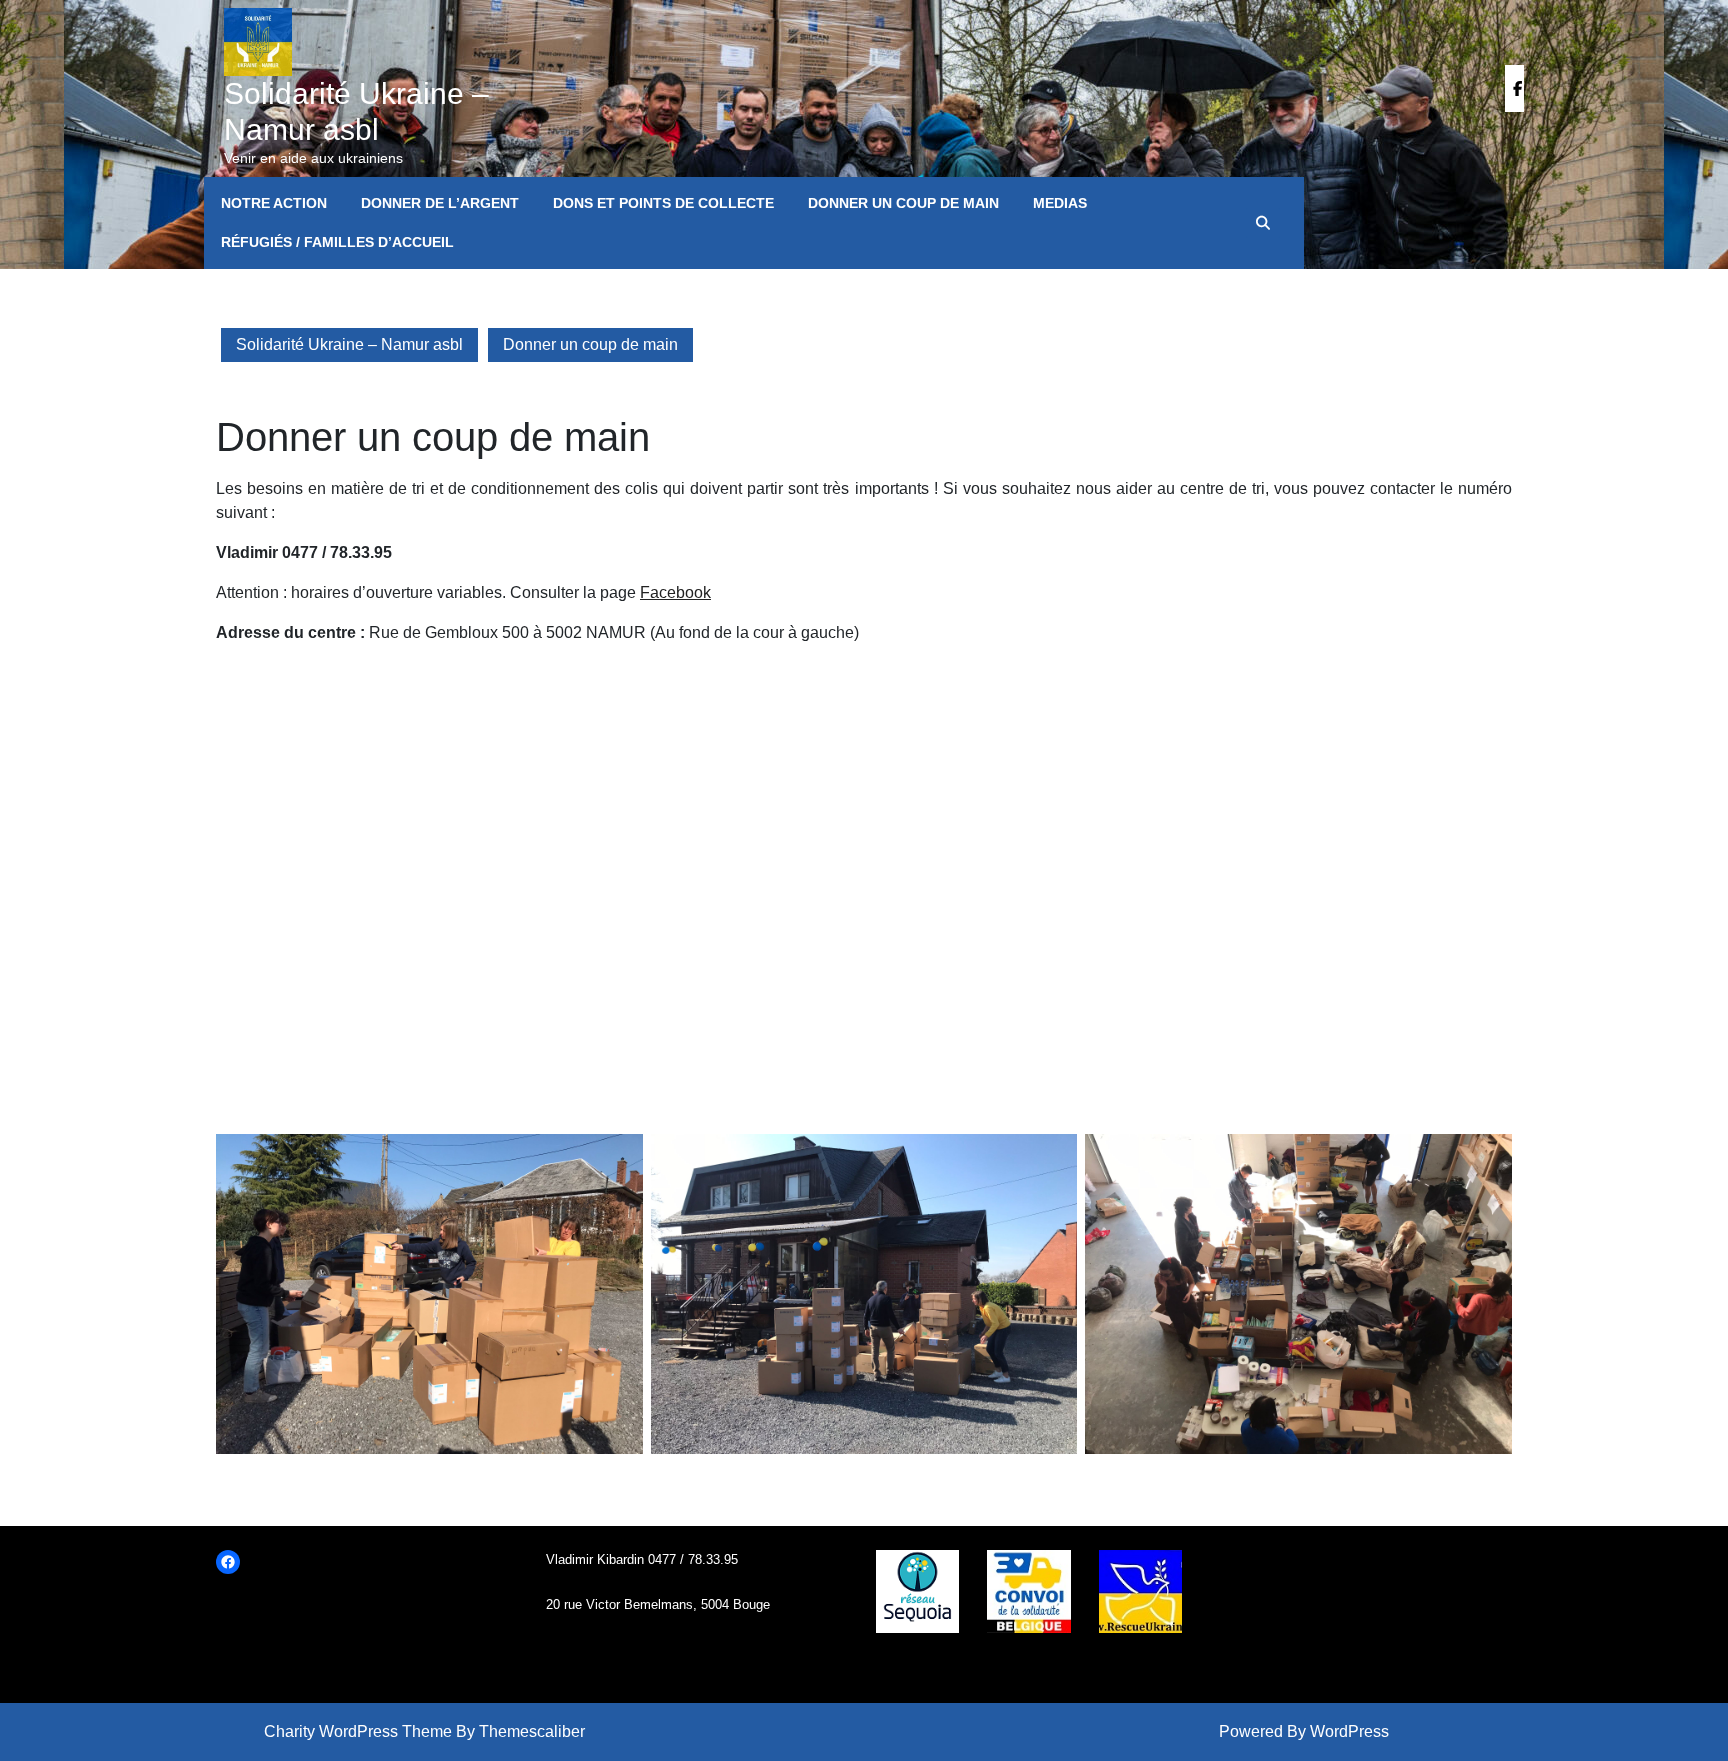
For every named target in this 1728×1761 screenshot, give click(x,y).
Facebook (675, 592)
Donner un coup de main (903, 203)
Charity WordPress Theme (358, 1731)
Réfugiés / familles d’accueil (337, 242)
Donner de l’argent (440, 203)
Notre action (274, 203)
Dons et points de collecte (663, 203)
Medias (1060, 203)
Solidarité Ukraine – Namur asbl (349, 344)
